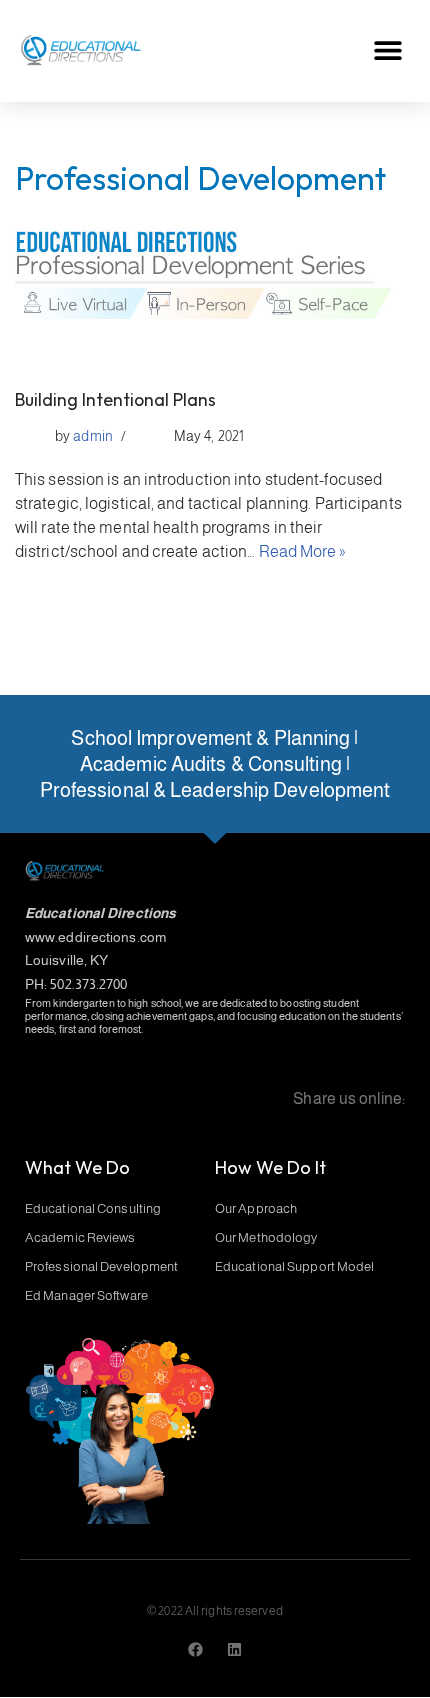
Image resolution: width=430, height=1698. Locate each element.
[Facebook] (195, 1649)
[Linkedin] (234, 1649)
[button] (387, 50)
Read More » (302, 551)
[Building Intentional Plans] (215, 295)
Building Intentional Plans (115, 399)
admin (93, 436)
